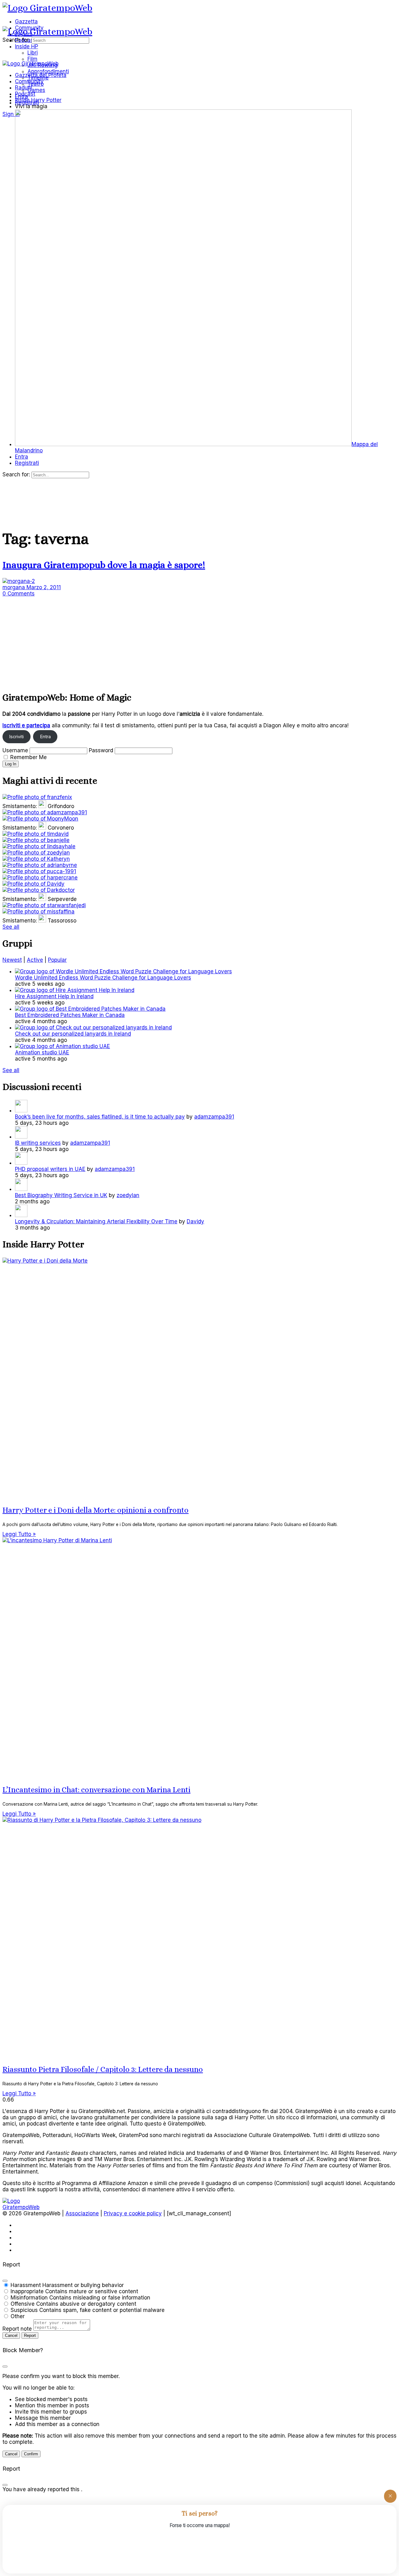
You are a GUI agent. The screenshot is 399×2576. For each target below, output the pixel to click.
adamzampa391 (214, 1117)
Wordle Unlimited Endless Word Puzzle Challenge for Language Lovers (103, 978)
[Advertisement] (190, 640)
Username (15, 750)
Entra (45, 737)
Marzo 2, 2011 (44, 587)
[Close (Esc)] (5, 2281)
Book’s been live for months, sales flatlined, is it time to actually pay (100, 1117)
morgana (14, 587)
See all (11, 927)
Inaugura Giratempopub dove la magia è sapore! (104, 565)
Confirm (31, 2454)
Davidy (195, 1221)
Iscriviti (16, 737)
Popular (57, 960)
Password (101, 750)
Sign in (11, 114)
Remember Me (29, 757)
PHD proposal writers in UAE (50, 1169)
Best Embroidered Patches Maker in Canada (70, 1015)
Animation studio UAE (42, 1052)
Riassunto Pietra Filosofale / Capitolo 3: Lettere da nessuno (103, 2069)
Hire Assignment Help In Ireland (54, 996)
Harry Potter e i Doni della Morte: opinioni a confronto (96, 1510)
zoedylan (128, 1195)
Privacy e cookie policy (133, 2213)
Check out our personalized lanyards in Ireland (73, 1034)
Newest (12, 960)
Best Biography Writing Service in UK (61, 1195)
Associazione (82, 2213)
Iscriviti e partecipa (26, 725)
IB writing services (38, 1143)
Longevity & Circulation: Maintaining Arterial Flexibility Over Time (96, 1221)
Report (30, 2335)
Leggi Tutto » (19, 1534)
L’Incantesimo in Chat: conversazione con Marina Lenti (96, 1790)
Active (35, 960)
